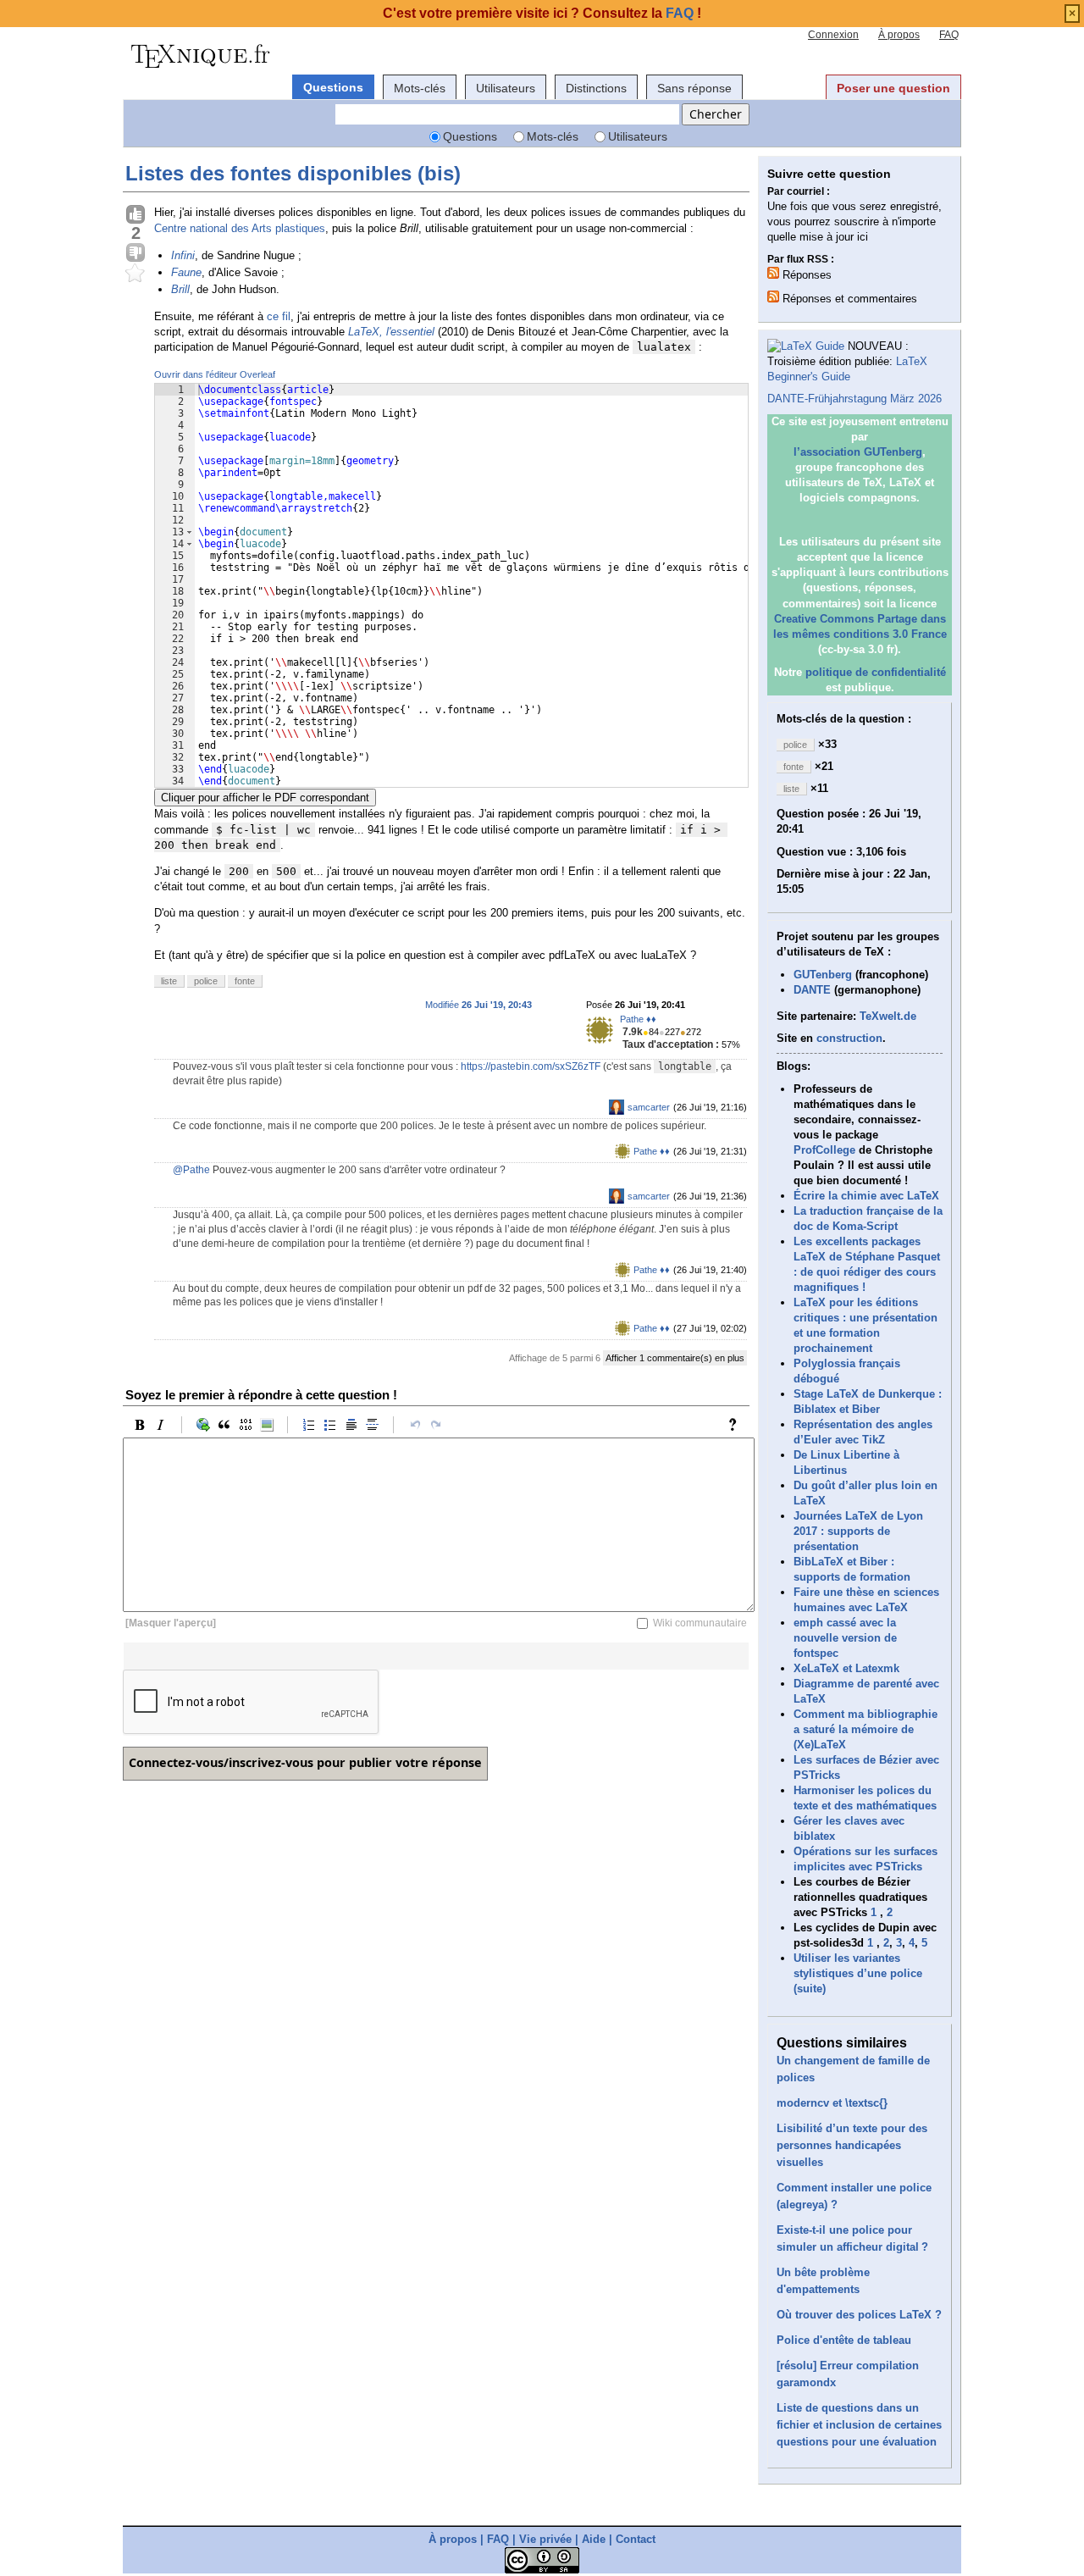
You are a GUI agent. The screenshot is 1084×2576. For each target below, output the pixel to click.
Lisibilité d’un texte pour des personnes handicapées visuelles (852, 2145)
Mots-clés (420, 88)
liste (169, 981)
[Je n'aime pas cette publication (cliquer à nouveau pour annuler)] (135, 253)
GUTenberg (823, 975)
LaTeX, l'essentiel (391, 332)
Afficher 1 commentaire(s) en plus (675, 1358)
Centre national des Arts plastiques (240, 228)
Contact (636, 2539)
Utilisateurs (506, 88)
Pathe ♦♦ (638, 1019)
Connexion (833, 35)
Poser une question (893, 88)
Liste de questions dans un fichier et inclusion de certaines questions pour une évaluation (859, 2425)
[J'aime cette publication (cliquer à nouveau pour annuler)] (135, 215)
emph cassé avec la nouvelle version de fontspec (845, 1638)
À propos (899, 35)
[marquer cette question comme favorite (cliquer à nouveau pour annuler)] (135, 274)
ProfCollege (824, 1150)
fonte (245, 981)
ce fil (279, 316)
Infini (183, 255)
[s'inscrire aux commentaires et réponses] (773, 296)
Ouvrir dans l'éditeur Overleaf (215, 374)
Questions (333, 87)
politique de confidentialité (876, 672)
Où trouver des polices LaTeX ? (859, 2315)
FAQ (949, 35)
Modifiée (478, 1005)
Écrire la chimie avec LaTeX (866, 1196)
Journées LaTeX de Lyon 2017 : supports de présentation (858, 1531)
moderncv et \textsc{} (832, 2103)
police (206, 981)
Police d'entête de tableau (844, 2340)
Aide (594, 2539)
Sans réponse (694, 88)
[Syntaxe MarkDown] (737, 1425)
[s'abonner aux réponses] (773, 273)
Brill (180, 289)
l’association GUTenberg (858, 452)
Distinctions (596, 88)
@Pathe (191, 1170)
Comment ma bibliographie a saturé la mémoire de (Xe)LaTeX (866, 1729)
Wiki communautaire (700, 1623)
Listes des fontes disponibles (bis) (293, 173)
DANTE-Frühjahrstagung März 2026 (854, 399)
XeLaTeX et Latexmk (846, 1668)
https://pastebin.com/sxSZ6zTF (531, 1066)
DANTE (812, 990)
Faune (186, 272)
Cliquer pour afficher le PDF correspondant (265, 798)
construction (849, 1038)
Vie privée (545, 2539)
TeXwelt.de (888, 1016)
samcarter (649, 1107)
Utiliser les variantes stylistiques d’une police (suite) (858, 1973)
